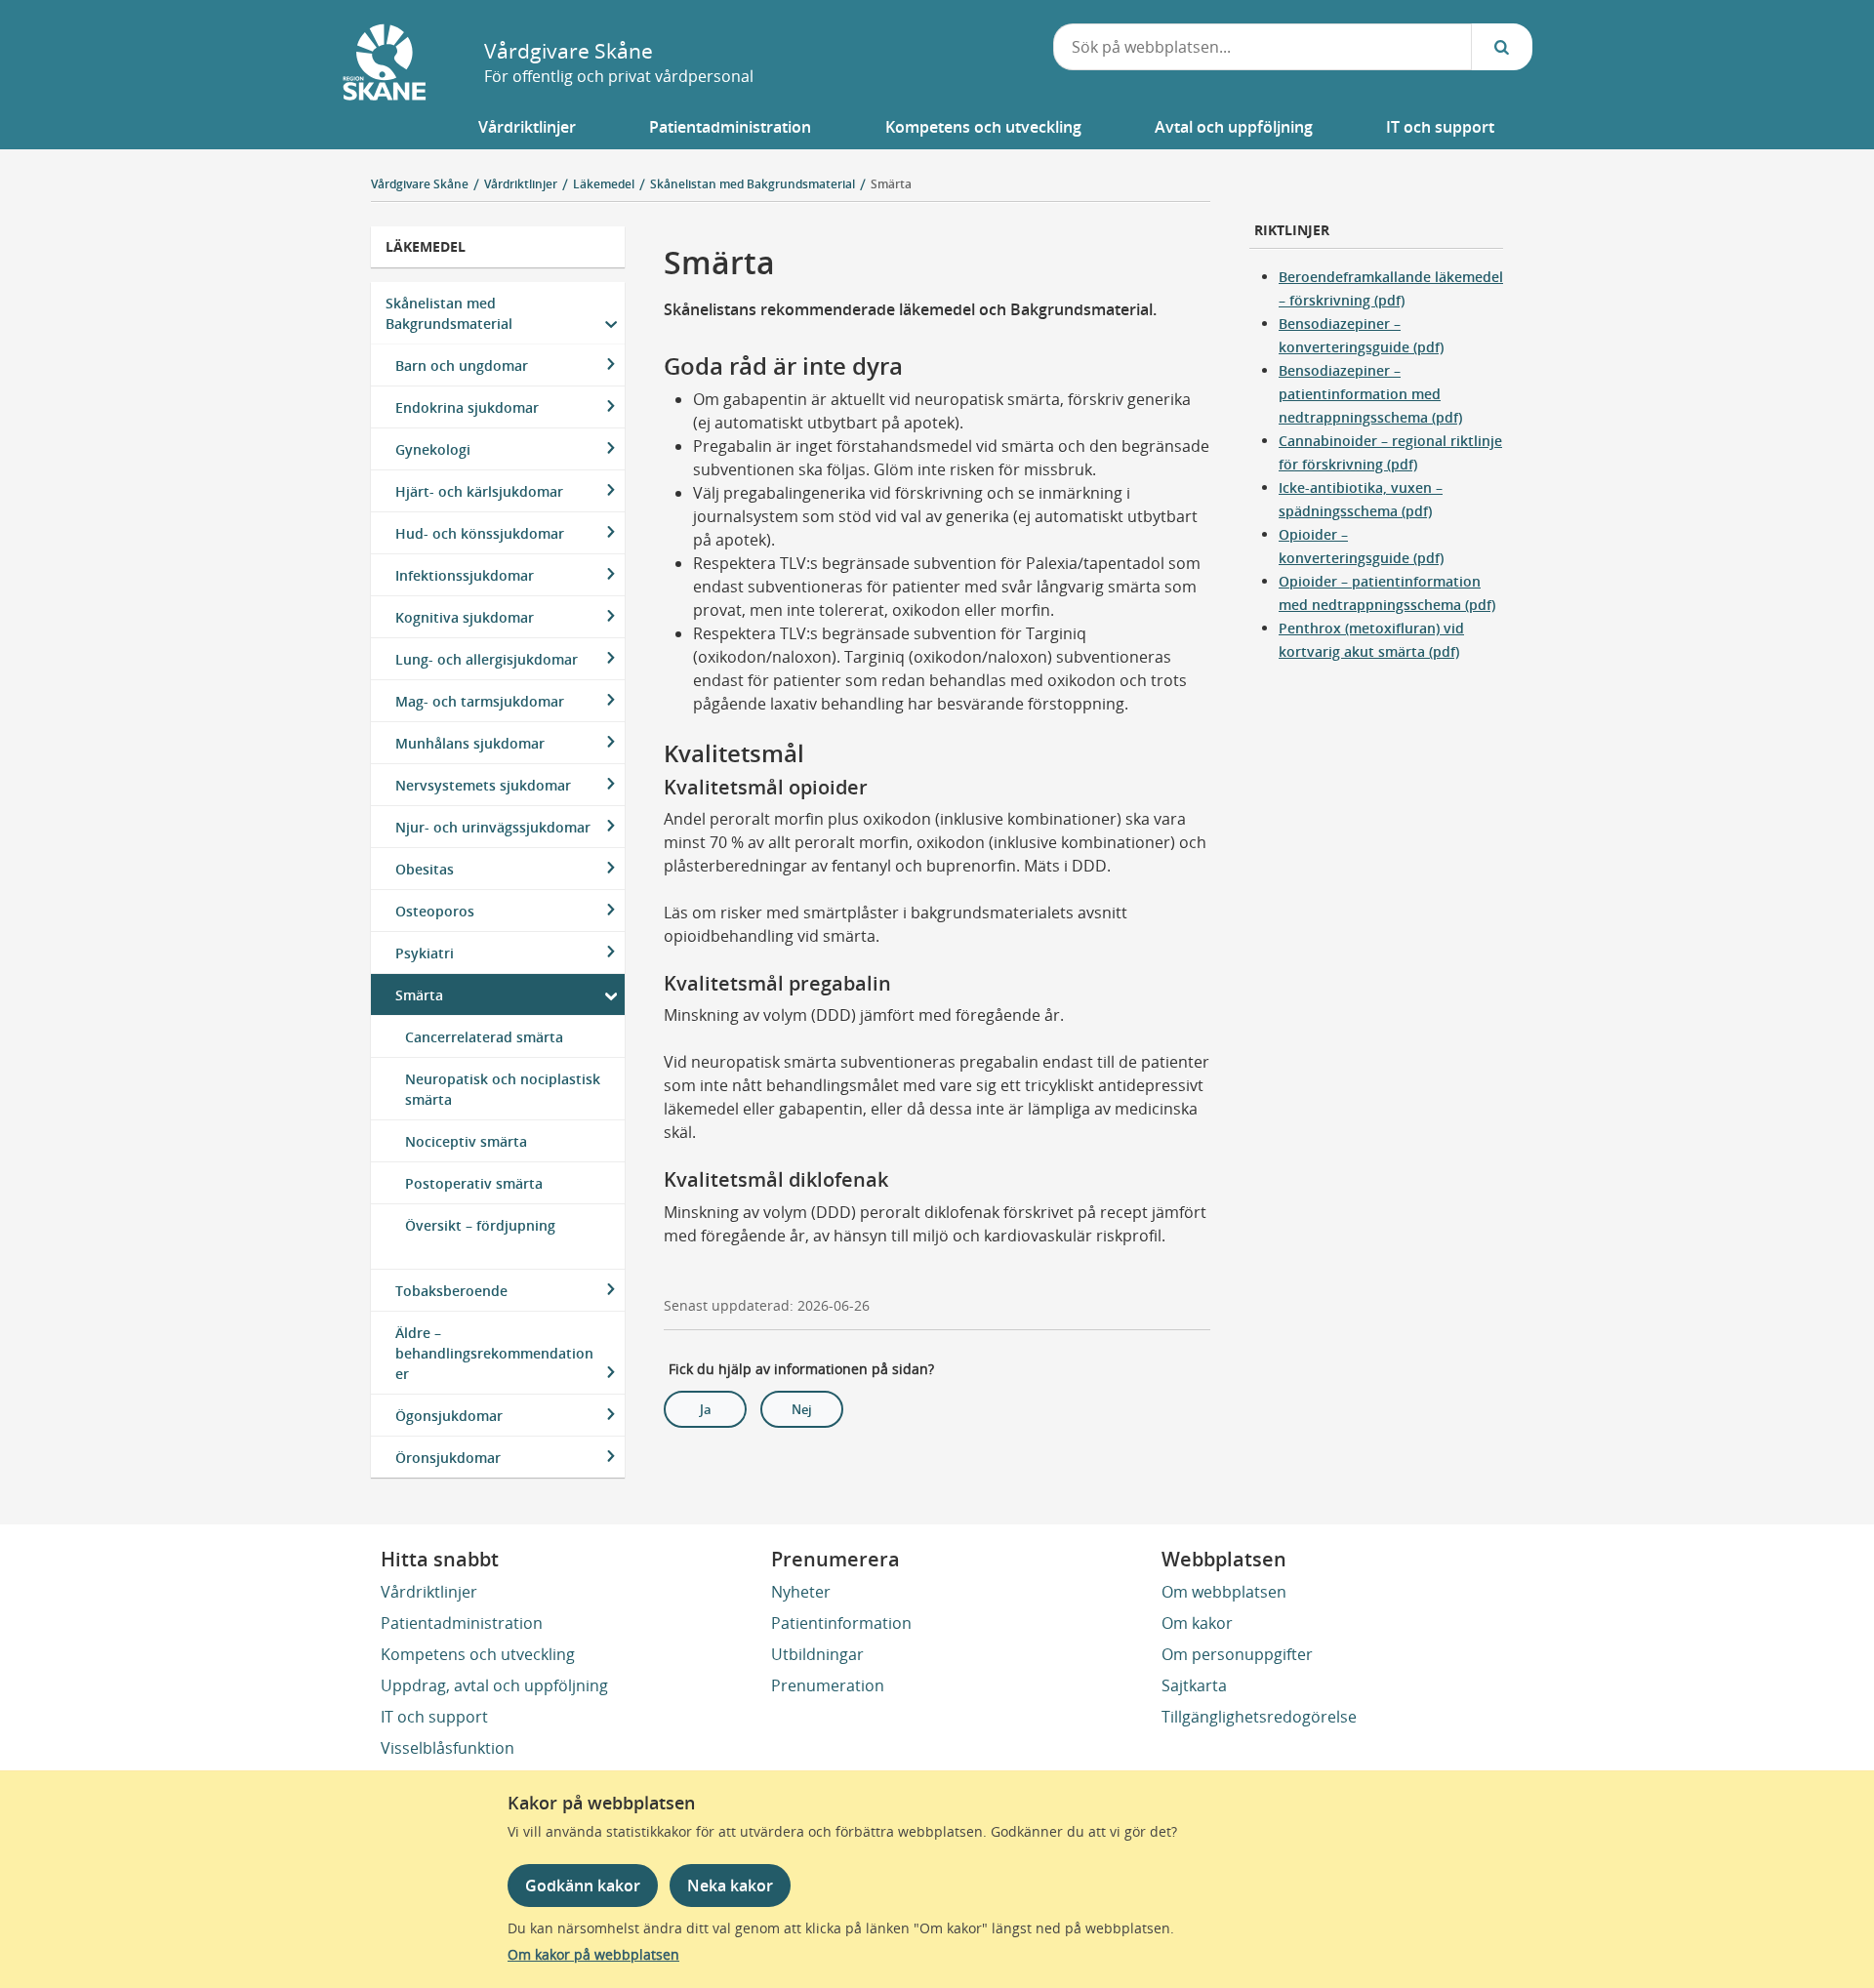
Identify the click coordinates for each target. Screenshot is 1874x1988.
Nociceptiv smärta (466, 1141)
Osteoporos (435, 911)
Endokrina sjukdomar (467, 407)
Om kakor (1197, 1623)
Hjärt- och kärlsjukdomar (479, 491)
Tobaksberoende (451, 1291)
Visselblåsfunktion (448, 1748)
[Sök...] (1502, 47)
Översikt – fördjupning (480, 1225)
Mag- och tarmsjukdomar (480, 701)
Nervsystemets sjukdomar (483, 785)
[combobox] (1263, 47)
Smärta (891, 184)
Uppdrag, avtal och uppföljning (494, 1685)
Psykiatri (425, 953)
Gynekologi (433, 449)
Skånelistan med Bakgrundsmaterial (449, 313)
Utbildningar (817, 1654)
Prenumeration (828, 1685)
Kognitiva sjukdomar (465, 617)
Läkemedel (426, 246)
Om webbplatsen (1224, 1592)
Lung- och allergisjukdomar (487, 659)
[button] (528, 127)
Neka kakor (730, 1886)
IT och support (434, 1717)
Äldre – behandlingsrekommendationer (494, 1353)
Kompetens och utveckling (478, 1654)
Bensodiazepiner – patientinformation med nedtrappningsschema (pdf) (1370, 394)
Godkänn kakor (583, 1886)
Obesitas (425, 869)
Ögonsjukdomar (449, 1416)
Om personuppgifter (1237, 1654)
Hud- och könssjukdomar (480, 533)
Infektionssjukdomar (465, 575)
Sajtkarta (1194, 1685)
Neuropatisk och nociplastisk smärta (503, 1089)
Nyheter (801, 1592)
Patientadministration (462, 1623)
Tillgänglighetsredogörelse (1259, 1717)
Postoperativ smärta (474, 1183)
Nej (802, 1409)
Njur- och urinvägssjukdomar (493, 827)
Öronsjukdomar (448, 1458)
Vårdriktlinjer (429, 1592)
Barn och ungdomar (462, 365)
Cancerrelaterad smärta (484, 1037)
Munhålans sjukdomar (470, 743)
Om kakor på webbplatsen (593, 1954)
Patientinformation (841, 1623)
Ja (706, 1409)
